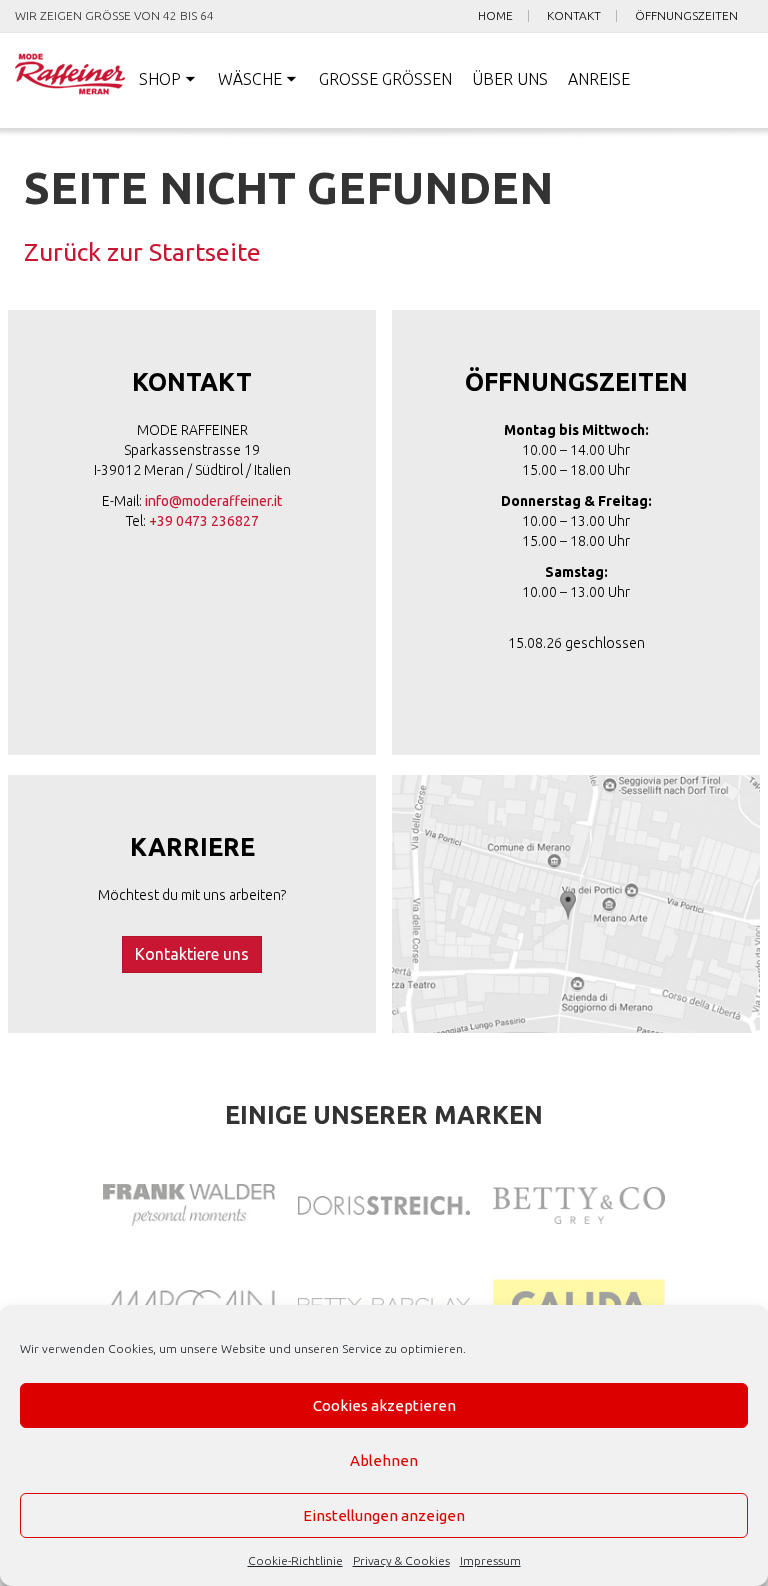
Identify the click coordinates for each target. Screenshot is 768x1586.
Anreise (599, 79)
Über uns (510, 79)
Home (495, 16)
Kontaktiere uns (192, 954)
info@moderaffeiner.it (213, 501)
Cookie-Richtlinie (295, 1560)
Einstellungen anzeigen (384, 1515)
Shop (160, 79)
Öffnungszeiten (686, 16)
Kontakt (574, 16)
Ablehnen (384, 1460)
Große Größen (385, 79)
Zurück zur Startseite (142, 252)
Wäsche (250, 79)
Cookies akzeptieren (384, 1405)
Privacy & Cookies (401, 1560)
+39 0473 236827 (204, 521)
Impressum (490, 1560)
